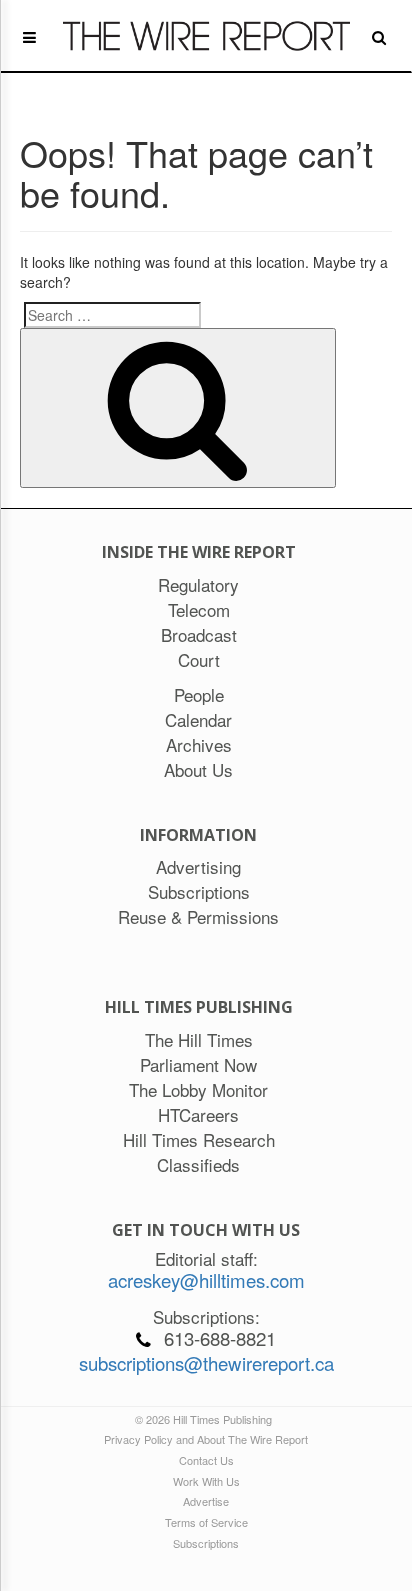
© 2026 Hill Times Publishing (206, 1419)
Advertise (206, 1501)
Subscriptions (206, 1543)
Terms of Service (206, 1522)
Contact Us (206, 1460)
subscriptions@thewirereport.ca (206, 1363)
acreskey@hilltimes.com (206, 1280)
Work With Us (206, 1481)
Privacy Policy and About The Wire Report (206, 1439)
